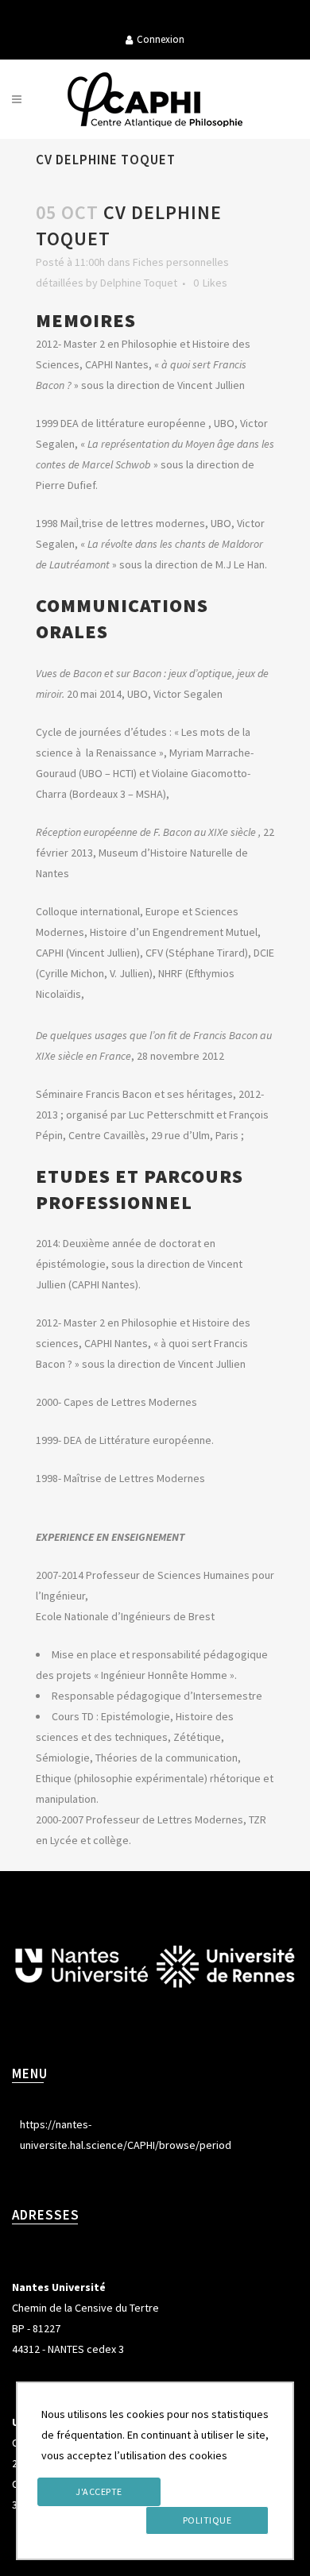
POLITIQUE (207, 2520)
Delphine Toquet (139, 283)
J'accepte (99, 2491)
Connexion (161, 39)
